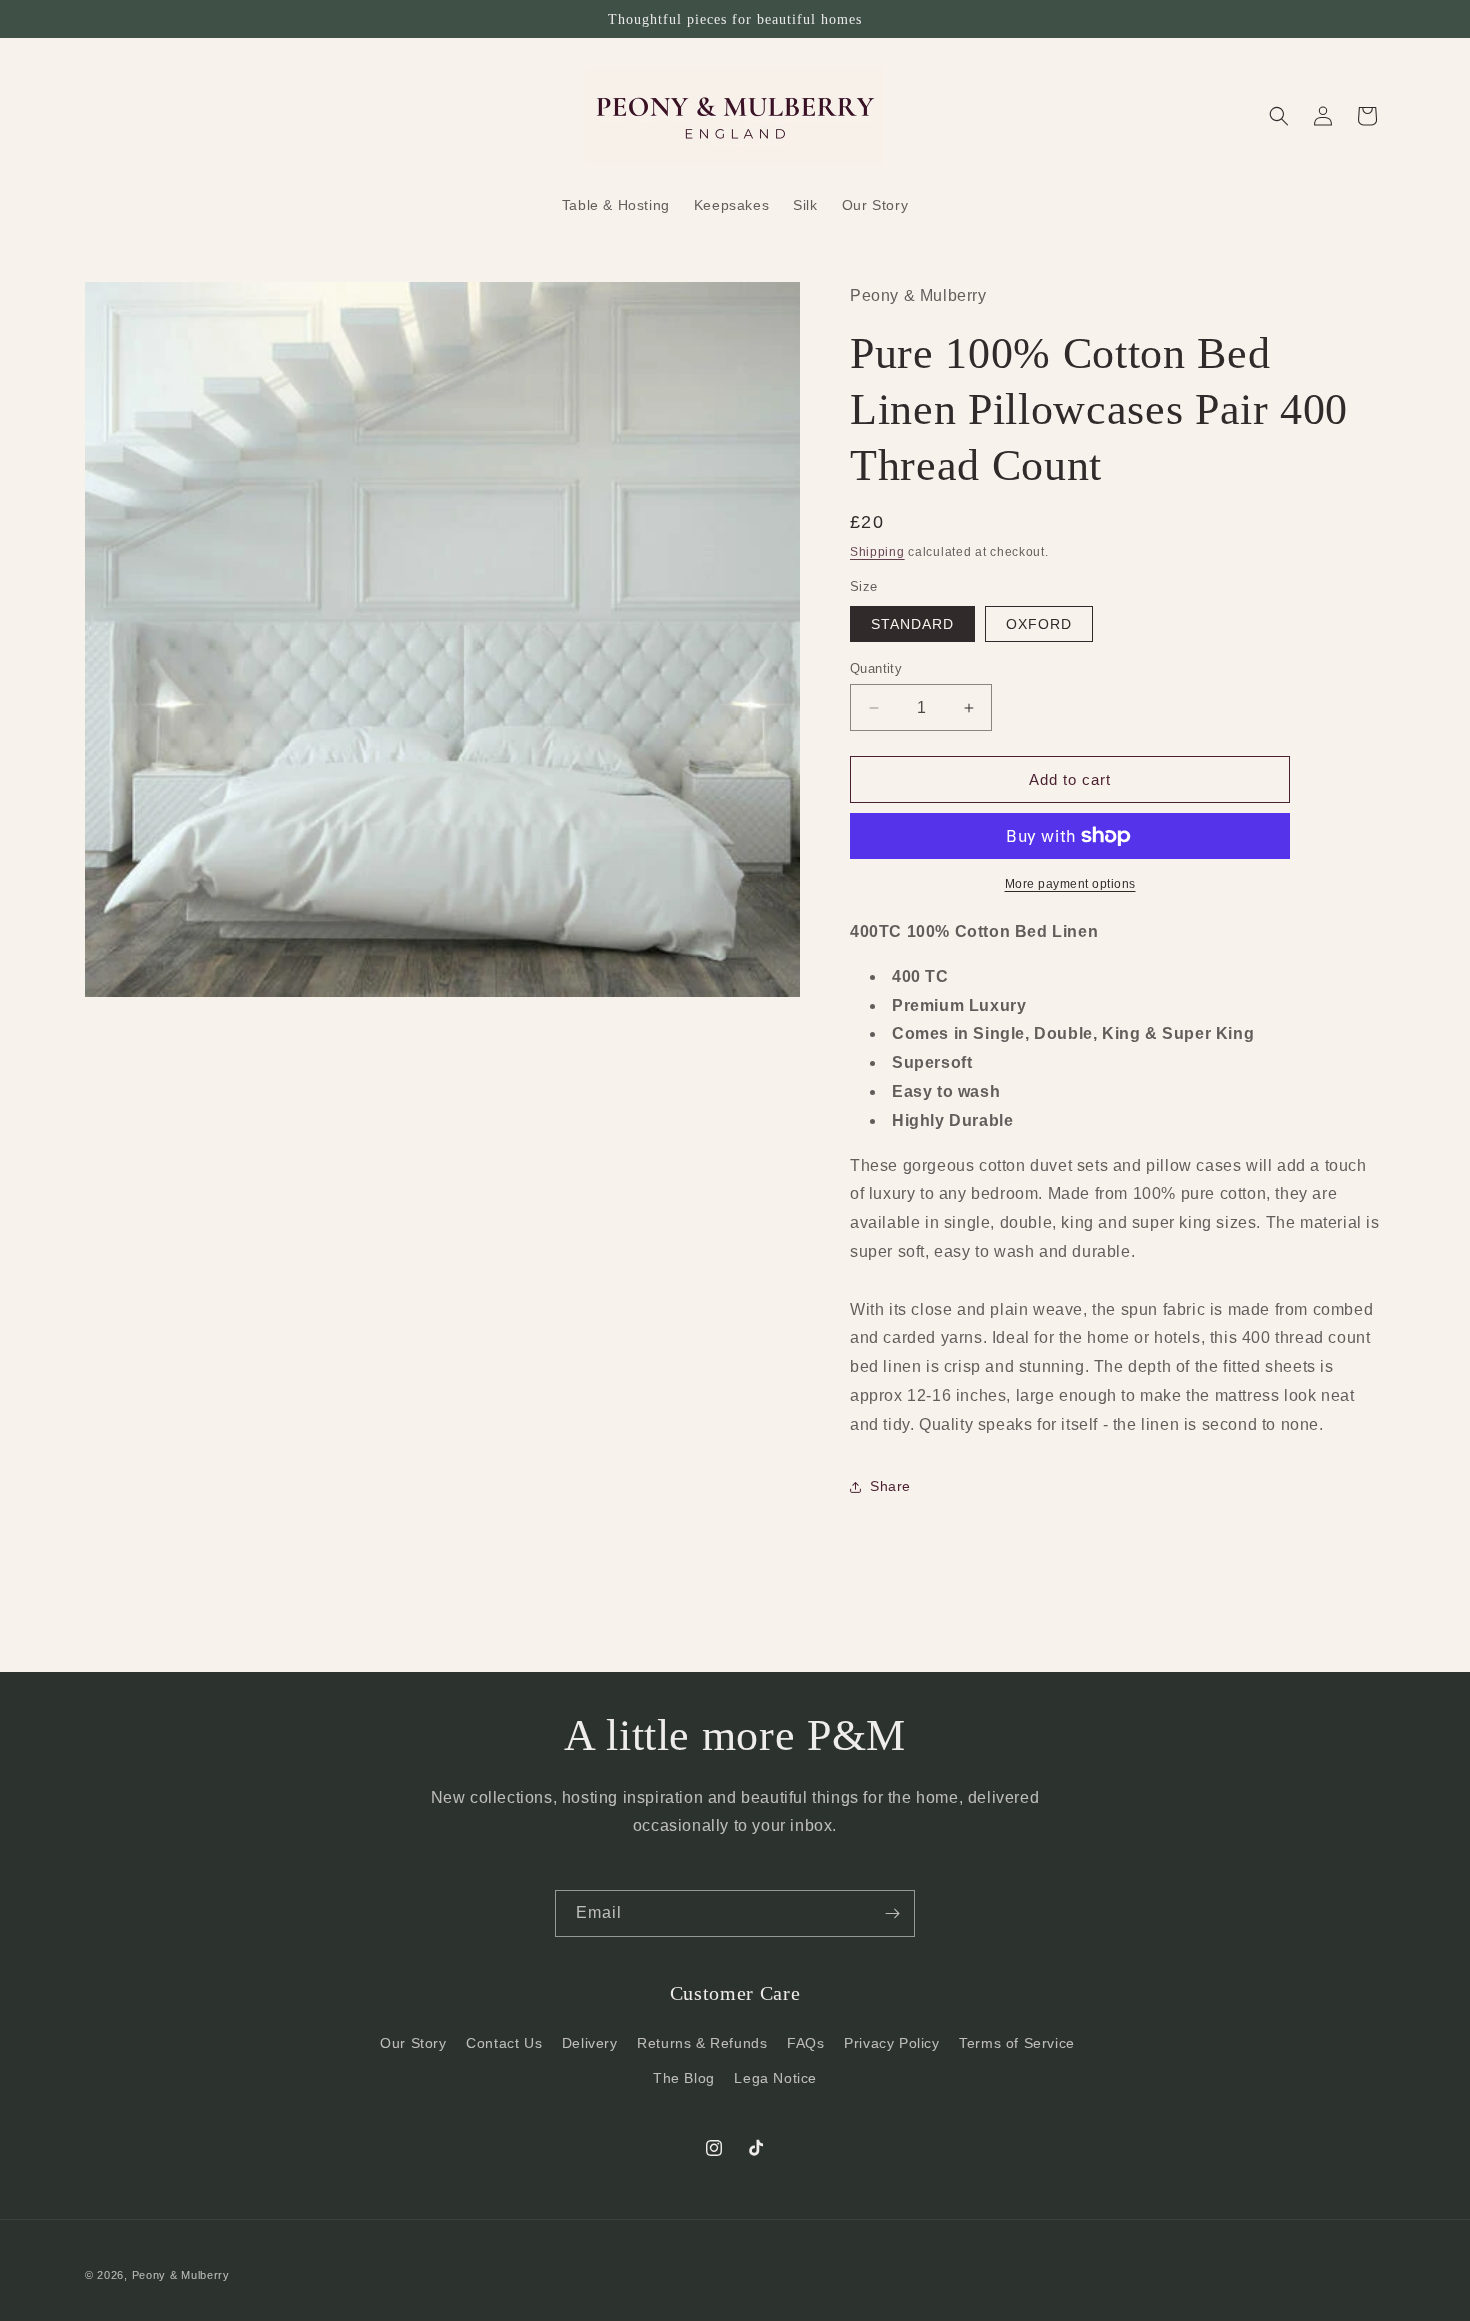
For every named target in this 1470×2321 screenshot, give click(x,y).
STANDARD (912, 624)
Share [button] (890, 1486)
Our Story (413, 2043)
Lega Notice (775, 2078)
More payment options (1070, 884)
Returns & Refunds (702, 2043)
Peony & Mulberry (181, 2275)
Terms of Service (1017, 2043)
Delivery (590, 2043)
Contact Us (504, 2043)
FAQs (805, 2043)
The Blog (684, 2078)
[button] (1279, 116)
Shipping (877, 552)
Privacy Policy (891, 2043)
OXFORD (1039, 624)
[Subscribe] (892, 1913)
